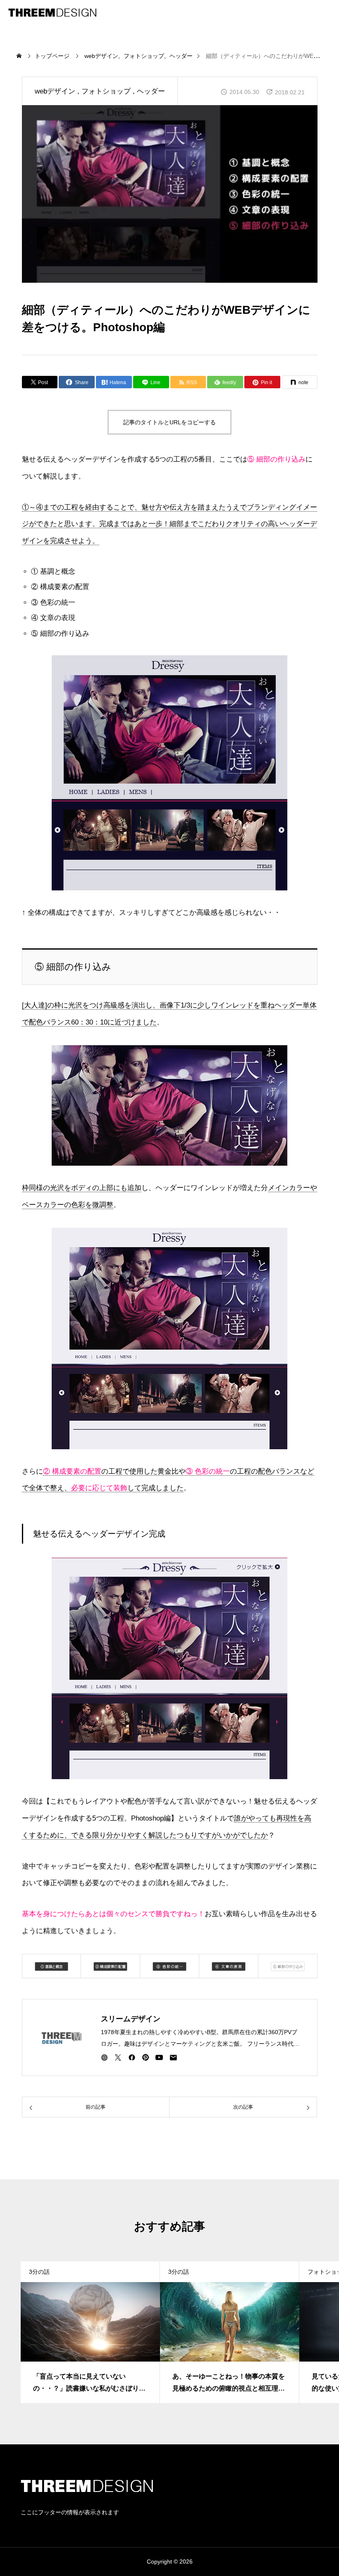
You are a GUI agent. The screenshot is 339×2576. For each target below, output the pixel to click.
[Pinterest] (146, 2057)
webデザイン (55, 91)
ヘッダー (151, 91)
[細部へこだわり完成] (170, 1668)
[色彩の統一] (169, 1966)
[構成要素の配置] (110, 1966)
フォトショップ (106, 91)
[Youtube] (159, 2057)
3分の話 (39, 2272)
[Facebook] (132, 2057)
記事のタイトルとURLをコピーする (169, 422)
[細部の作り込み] (52, 1966)
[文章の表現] (229, 1966)
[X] (118, 2057)
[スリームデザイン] (52, 12)
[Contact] (173, 2057)
